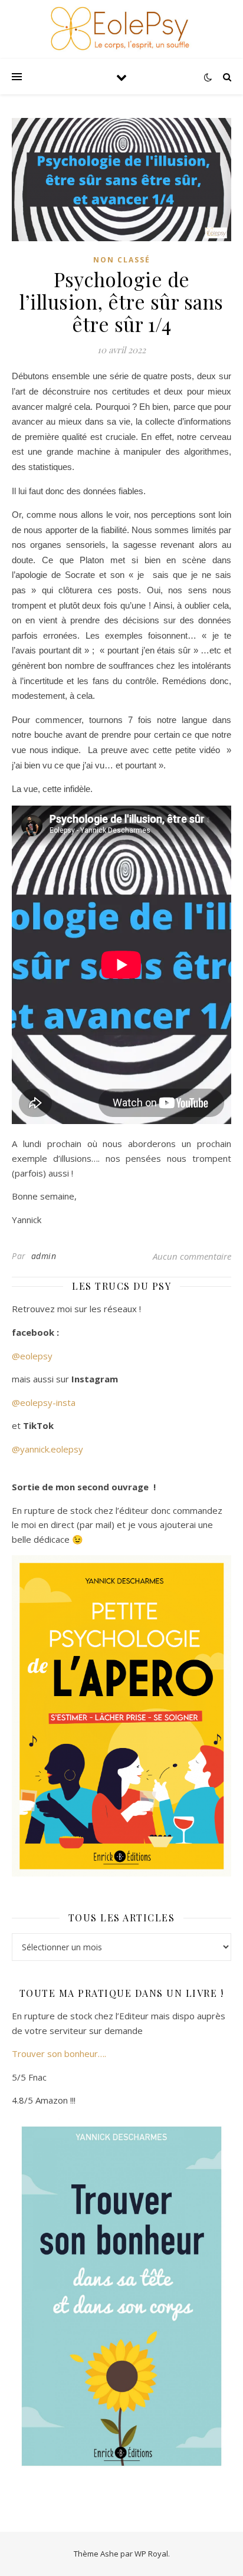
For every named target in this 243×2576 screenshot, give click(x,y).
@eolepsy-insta (44, 1402)
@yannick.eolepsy (47, 1449)
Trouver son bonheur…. (59, 2053)
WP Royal (151, 2554)
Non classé (122, 260)
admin (44, 1256)
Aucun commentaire (192, 1256)
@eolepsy (32, 1356)
